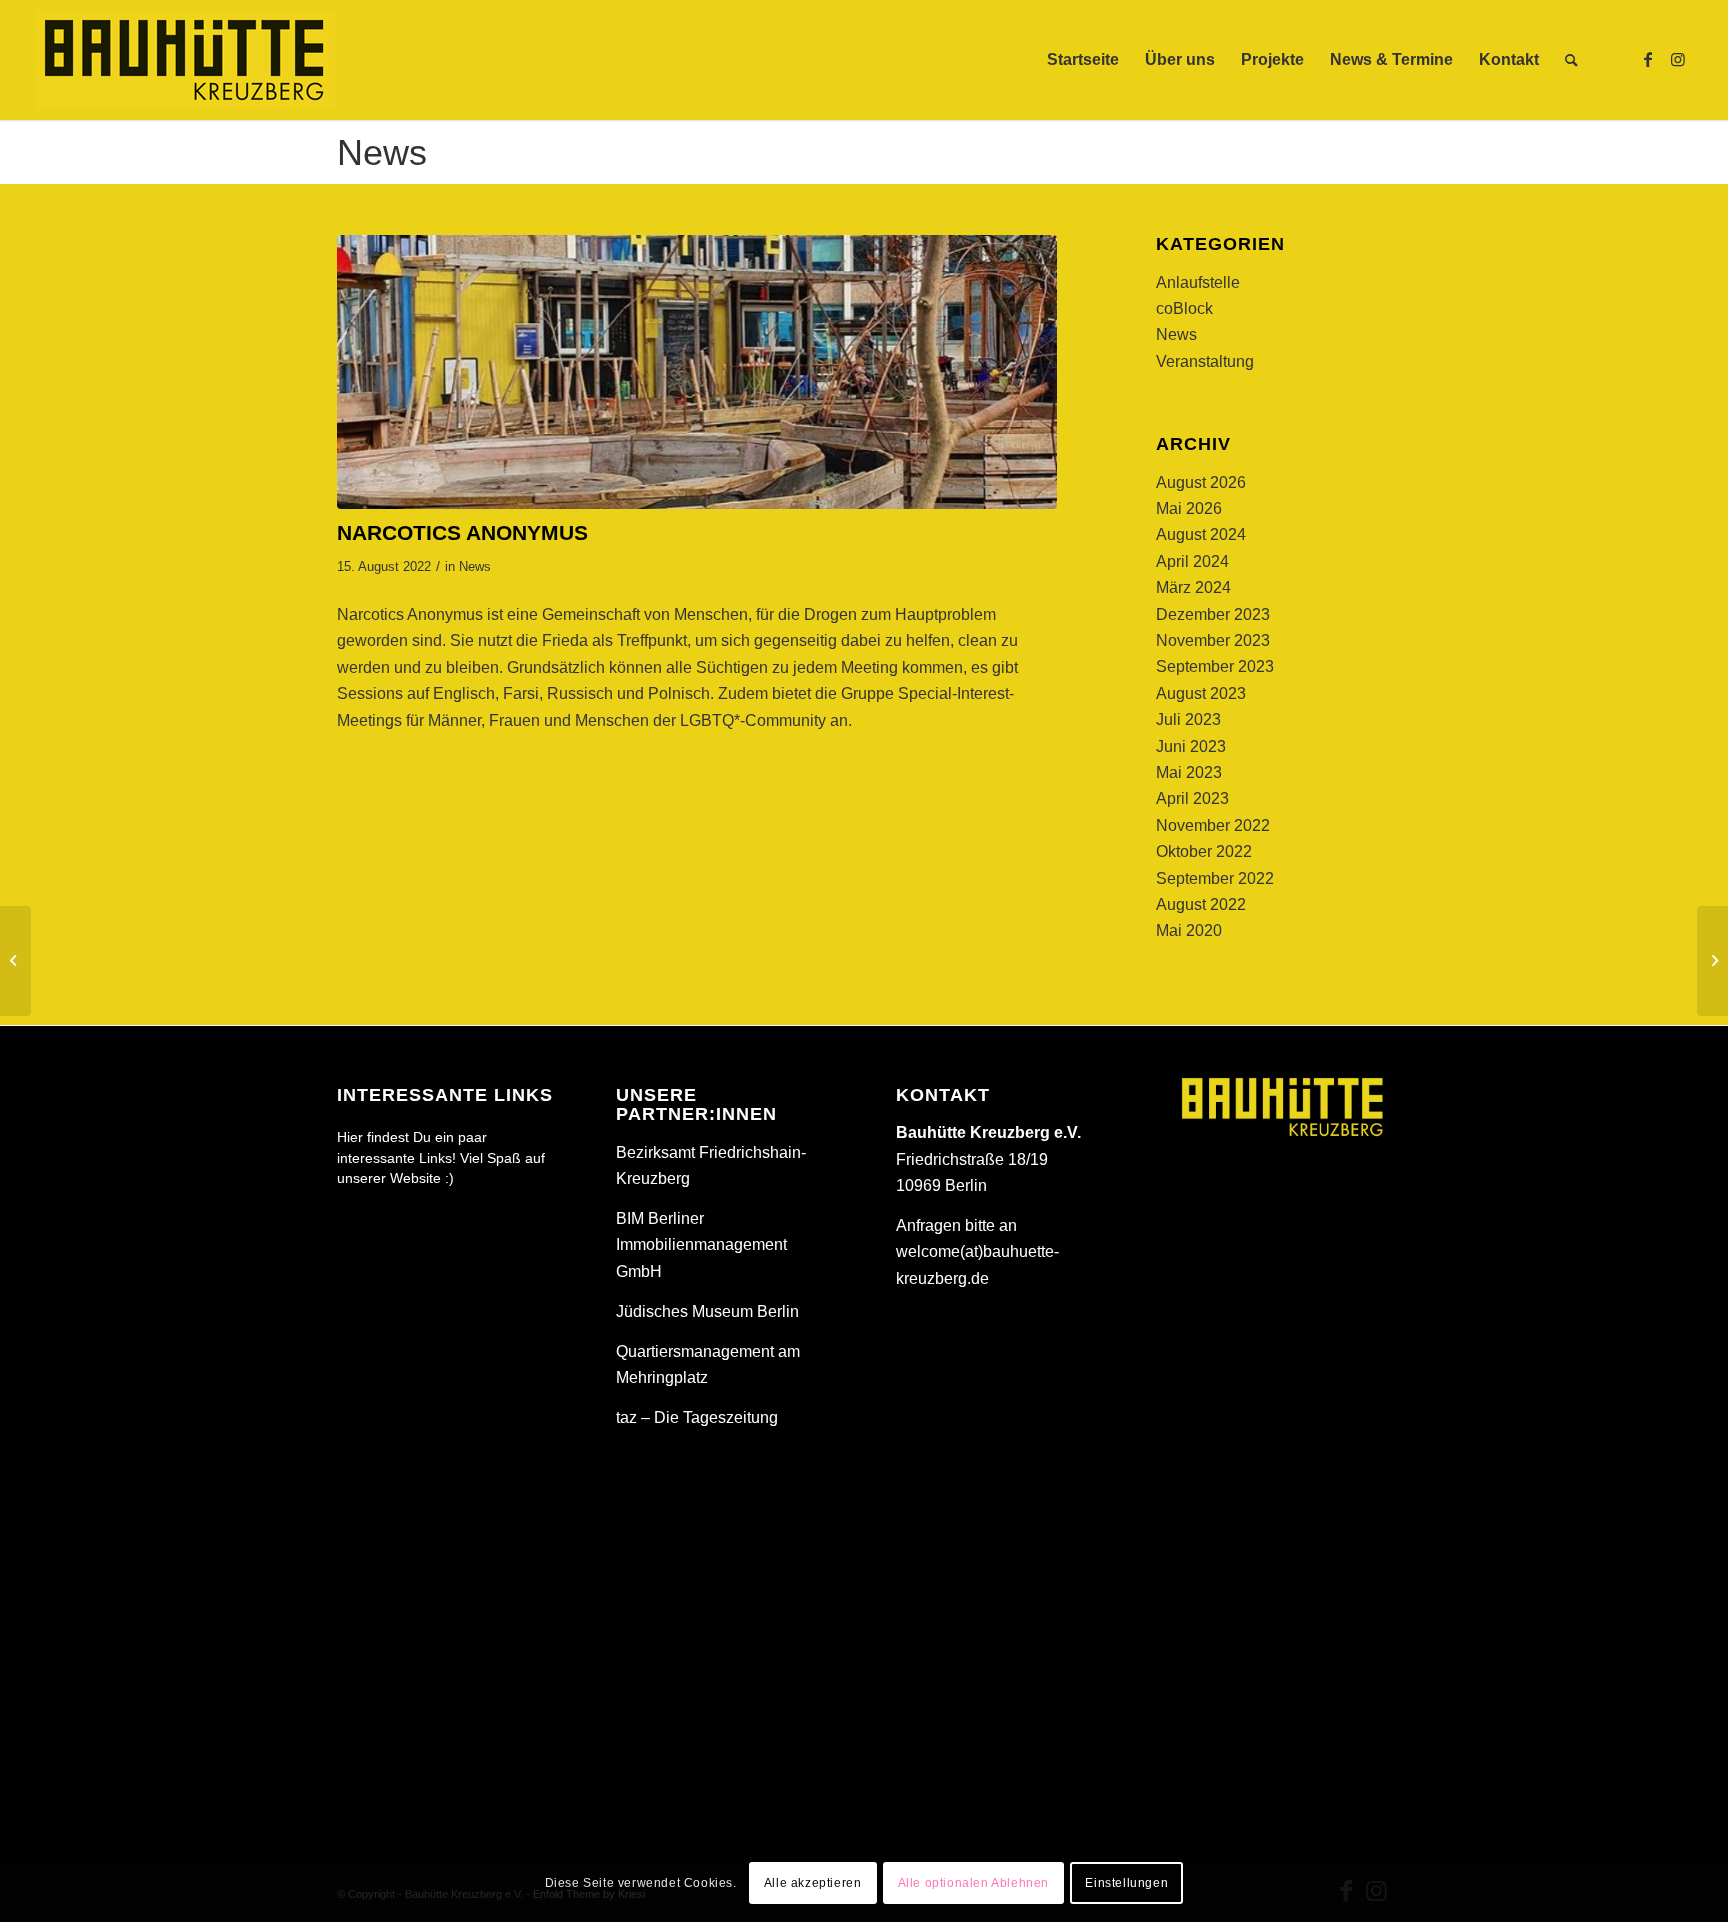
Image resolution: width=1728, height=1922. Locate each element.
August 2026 (1201, 482)
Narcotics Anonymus (410, 614)
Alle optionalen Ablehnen (973, 1883)
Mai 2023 (1189, 772)
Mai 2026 (1189, 508)
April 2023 (1192, 798)
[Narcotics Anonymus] (697, 371)
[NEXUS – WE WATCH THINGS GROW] (1712, 961)
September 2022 (1215, 878)
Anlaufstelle (1198, 282)
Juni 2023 (1191, 746)
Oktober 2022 (1204, 851)
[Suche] (1571, 60)
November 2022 (1213, 825)
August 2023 (1201, 693)
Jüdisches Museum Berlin (707, 1311)
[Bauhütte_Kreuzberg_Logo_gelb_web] (185, 60)
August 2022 (1201, 904)
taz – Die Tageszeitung (697, 1417)
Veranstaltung (1205, 361)
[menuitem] (1083, 60)
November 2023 (1213, 640)
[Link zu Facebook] (1648, 59)
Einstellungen (1126, 1883)
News (382, 152)
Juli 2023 (1188, 719)
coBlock (1184, 308)
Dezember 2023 (1213, 614)
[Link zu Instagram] (1678, 59)
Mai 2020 (1189, 930)
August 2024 (1201, 534)
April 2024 (1192, 561)
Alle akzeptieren (813, 1883)
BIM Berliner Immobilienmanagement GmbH (701, 1245)
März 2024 (1193, 587)
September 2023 (1215, 666)
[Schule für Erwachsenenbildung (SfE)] (15, 961)
